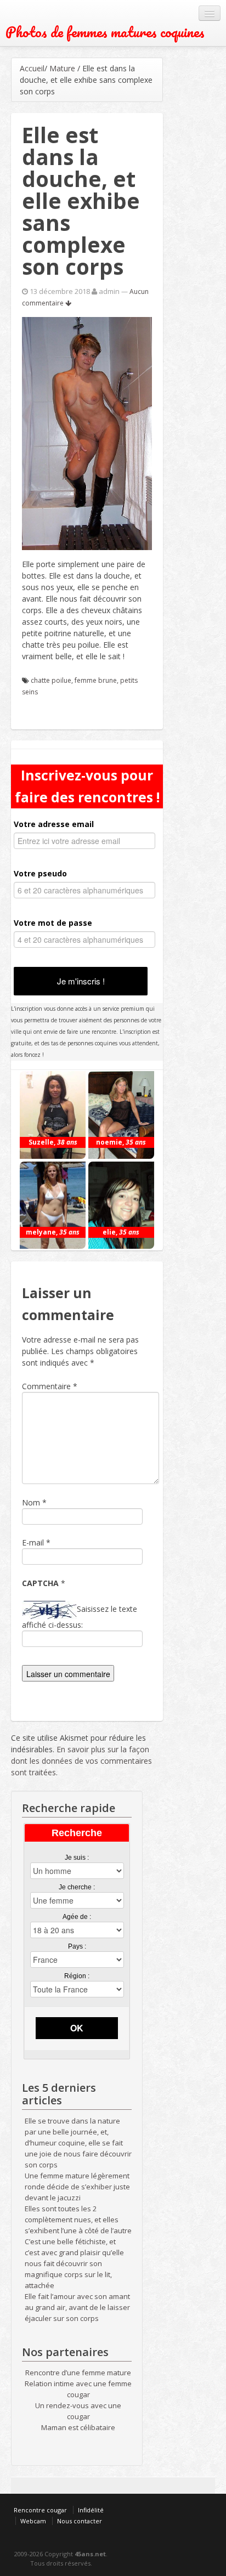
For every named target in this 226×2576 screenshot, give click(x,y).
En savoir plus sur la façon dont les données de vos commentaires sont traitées (81, 1761)
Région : (77, 1976)
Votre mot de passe (53, 923)
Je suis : (77, 1858)
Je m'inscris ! (81, 981)
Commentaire (50, 1386)
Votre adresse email (54, 824)
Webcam (33, 2521)
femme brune (96, 680)
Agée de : (77, 1917)
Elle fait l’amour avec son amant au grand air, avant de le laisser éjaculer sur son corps (77, 2307)
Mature (62, 68)
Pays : (77, 1946)
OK (77, 2028)
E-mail (33, 1542)
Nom (31, 1502)
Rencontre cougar (40, 2510)
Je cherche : (77, 1887)
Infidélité (91, 2510)
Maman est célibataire (78, 2427)
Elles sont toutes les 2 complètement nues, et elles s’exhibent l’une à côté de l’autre (78, 2220)
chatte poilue (51, 680)
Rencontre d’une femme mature (78, 2373)
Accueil (32, 68)
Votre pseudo (40, 873)
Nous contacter (80, 2521)
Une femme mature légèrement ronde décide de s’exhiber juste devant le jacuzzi (77, 2187)
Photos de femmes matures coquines (105, 32)
